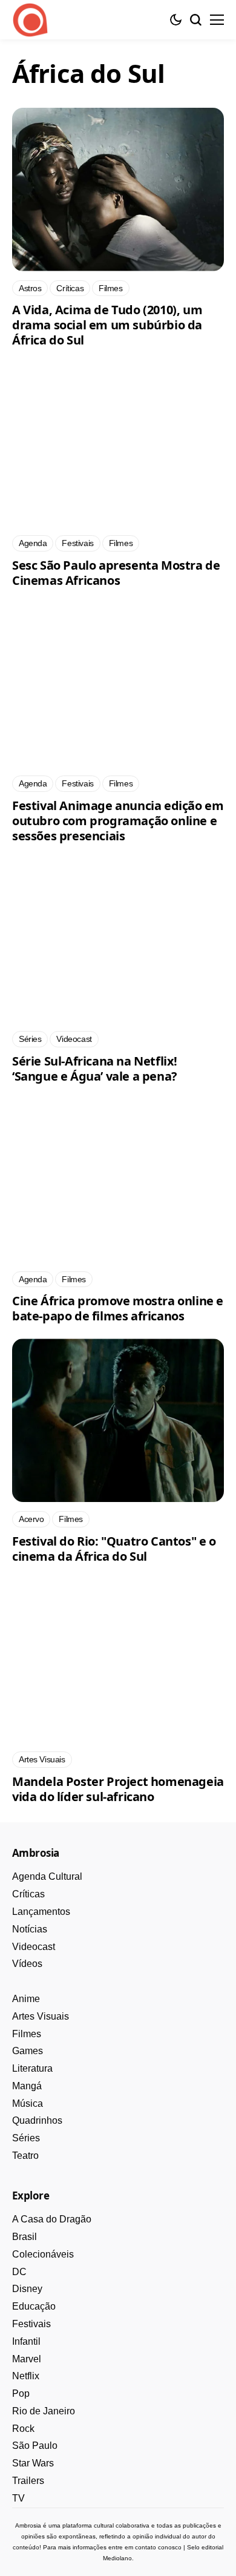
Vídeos (27, 1964)
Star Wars (33, 2463)
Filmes (27, 2034)
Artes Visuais (41, 2016)
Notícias (30, 1929)
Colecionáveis (43, 2254)
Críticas (28, 1894)
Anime (26, 1999)
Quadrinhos (37, 2120)
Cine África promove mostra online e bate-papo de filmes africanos (118, 1308)
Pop (21, 2393)
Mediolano (117, 2558)
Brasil (25, 2237)
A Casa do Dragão (52, 2219)
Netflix (26, 2376)
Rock (23, 2429)
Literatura (32, 2068)
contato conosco (158, 2547)
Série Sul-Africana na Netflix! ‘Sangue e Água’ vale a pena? (95, 1069)
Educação (34, 2306)
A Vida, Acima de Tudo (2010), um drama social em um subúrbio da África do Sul (107, 325)
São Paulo (35, 2446)
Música (28, 2103)
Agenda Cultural (47, 1876)
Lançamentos (41, 1912)
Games (28, 2051)
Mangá (27, 2086)
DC (19, 2272)
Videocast (34, 1947)
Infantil (26, 2341)
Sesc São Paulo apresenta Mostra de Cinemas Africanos (116, 573)
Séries (26, 2138)
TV (18, 2498)
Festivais (31, 2324)
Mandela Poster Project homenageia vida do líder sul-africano (118, 1789)
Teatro (25, 2156)
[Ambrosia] (30, 20)
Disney (27, 2289)
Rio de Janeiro (44, 2411)
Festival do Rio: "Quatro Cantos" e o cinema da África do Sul (114, 1549)
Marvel (27, 2359)
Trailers (28, 2481)
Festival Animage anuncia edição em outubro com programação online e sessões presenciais (118, 821)
